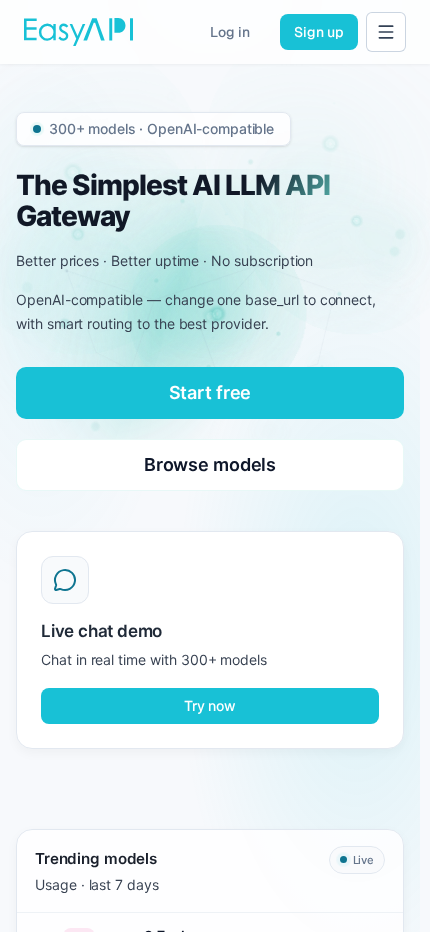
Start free (210, 392)
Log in (230, 32)
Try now (210, 705)
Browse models (210, 464)
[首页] (78, 32)
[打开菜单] (386, 32)
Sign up (319, 32)
